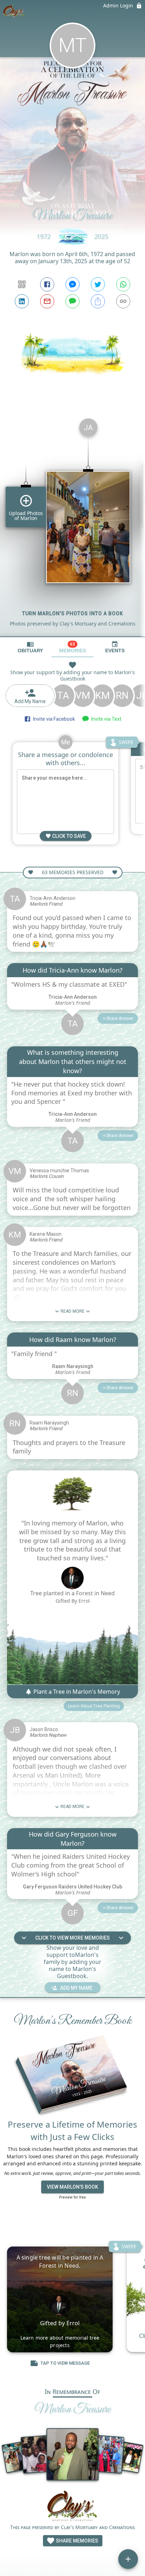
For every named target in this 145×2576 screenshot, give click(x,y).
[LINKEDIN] (22, 301)
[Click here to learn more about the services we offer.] (73, 2507)
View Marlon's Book (72, 2187)
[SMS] (72, 301)
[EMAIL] (47, 301)
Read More (72, 1311)
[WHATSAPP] (123, 284)
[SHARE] (98, 301)
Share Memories (77, 2541)
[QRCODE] (22, 284)
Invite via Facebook (53, 719)
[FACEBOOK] (47, 284)
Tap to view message (65, 2363)
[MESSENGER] (72, 284)
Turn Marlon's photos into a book (73, 613)
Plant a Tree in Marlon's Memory (76, 1692)
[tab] (30, 647)
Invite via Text (105, 719)
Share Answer (120, 1018)
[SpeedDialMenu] (128, 2559)
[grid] (72, 525)
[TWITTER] (98, 284)
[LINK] (123, 301)
